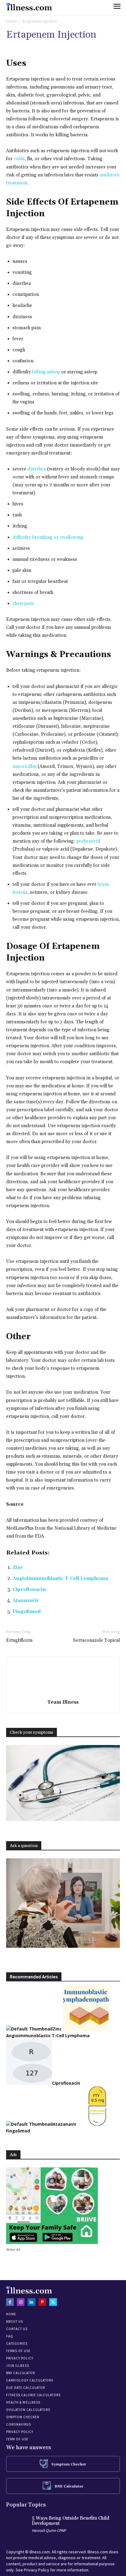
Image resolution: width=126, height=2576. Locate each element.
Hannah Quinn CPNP (49, 2531)
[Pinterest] (42, 2302)
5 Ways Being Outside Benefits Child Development (70, 2521)
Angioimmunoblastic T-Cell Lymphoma (60, 1579)
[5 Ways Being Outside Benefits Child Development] (17, 2526)
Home (11, 21)
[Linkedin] (31, 2302)
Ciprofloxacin (29, 1590)
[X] (53, 2302)
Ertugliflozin (19, 1640)
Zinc (18, 1568)
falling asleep (46, 372)
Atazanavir (26, 1601)
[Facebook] (10, 2302)
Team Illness (63, 1702)
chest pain (23, 604)
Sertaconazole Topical (96, 1640)
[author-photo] (63, 1693)
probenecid (88, 841)
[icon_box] (63, 2464)
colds (19, 159)
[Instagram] (21, 2302)
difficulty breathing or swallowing (48, 537)
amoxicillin (24, 767)
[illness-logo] (29, 7)
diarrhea (37, 469)
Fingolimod (27, 1612)
